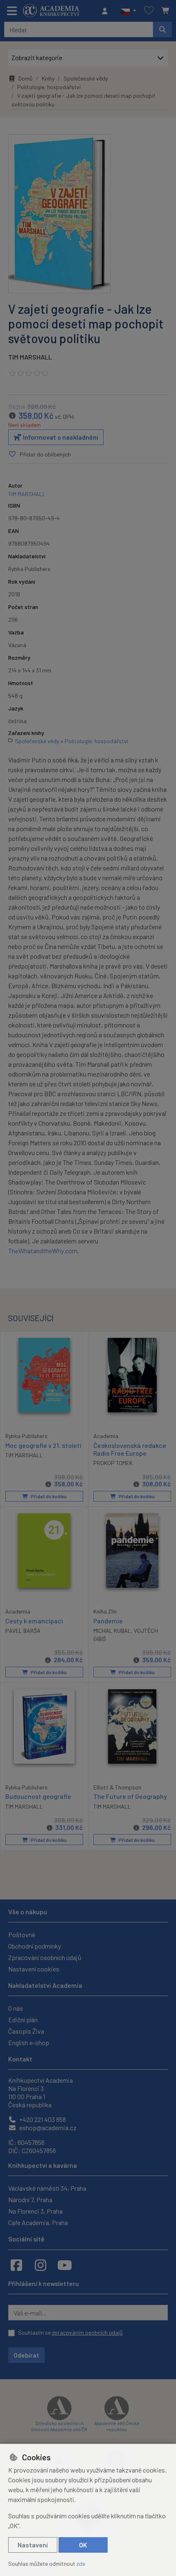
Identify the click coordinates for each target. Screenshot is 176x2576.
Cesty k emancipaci (34, 1621)
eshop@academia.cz (47, 2128)
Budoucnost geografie (38, 1796)
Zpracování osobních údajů (45, 1957)
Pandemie (108, 1621)
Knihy (48, 78)
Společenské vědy (86, 78)
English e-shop (29, 2042)
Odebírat (26, 2355)
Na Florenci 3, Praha (35, 2211)
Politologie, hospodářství (49, 87)
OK (83, 2545)
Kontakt (20, 2059)
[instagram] (41, 2265)
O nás (16, 2008)
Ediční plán (23, 2020)
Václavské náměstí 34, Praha (47, 2188)
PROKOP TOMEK (113, 1463)
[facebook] (16, 2265)
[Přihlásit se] (107, 11)
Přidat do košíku (48, 1496)
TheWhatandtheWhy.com (43, 1251)
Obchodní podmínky (35, 1946)
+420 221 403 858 (42, 2119)
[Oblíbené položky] (149, 11)
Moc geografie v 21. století (43, 1445)
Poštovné (22, 1934)
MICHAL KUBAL (112, 1631)
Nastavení (33, 2545)
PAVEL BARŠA (23, 1631)
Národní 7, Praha (30, 2199)
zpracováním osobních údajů (87, 2332)
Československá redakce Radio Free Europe (130, 1449)
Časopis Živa (26, 2031)
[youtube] (65, 2265)
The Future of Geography (130, 1796)
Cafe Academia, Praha (38, 2222)
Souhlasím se (70, 2332)
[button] (128, 11)
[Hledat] (162, 29)
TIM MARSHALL (30, 357)
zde (81, 2564)
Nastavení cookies (34, 1969)
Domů (26, 78)
